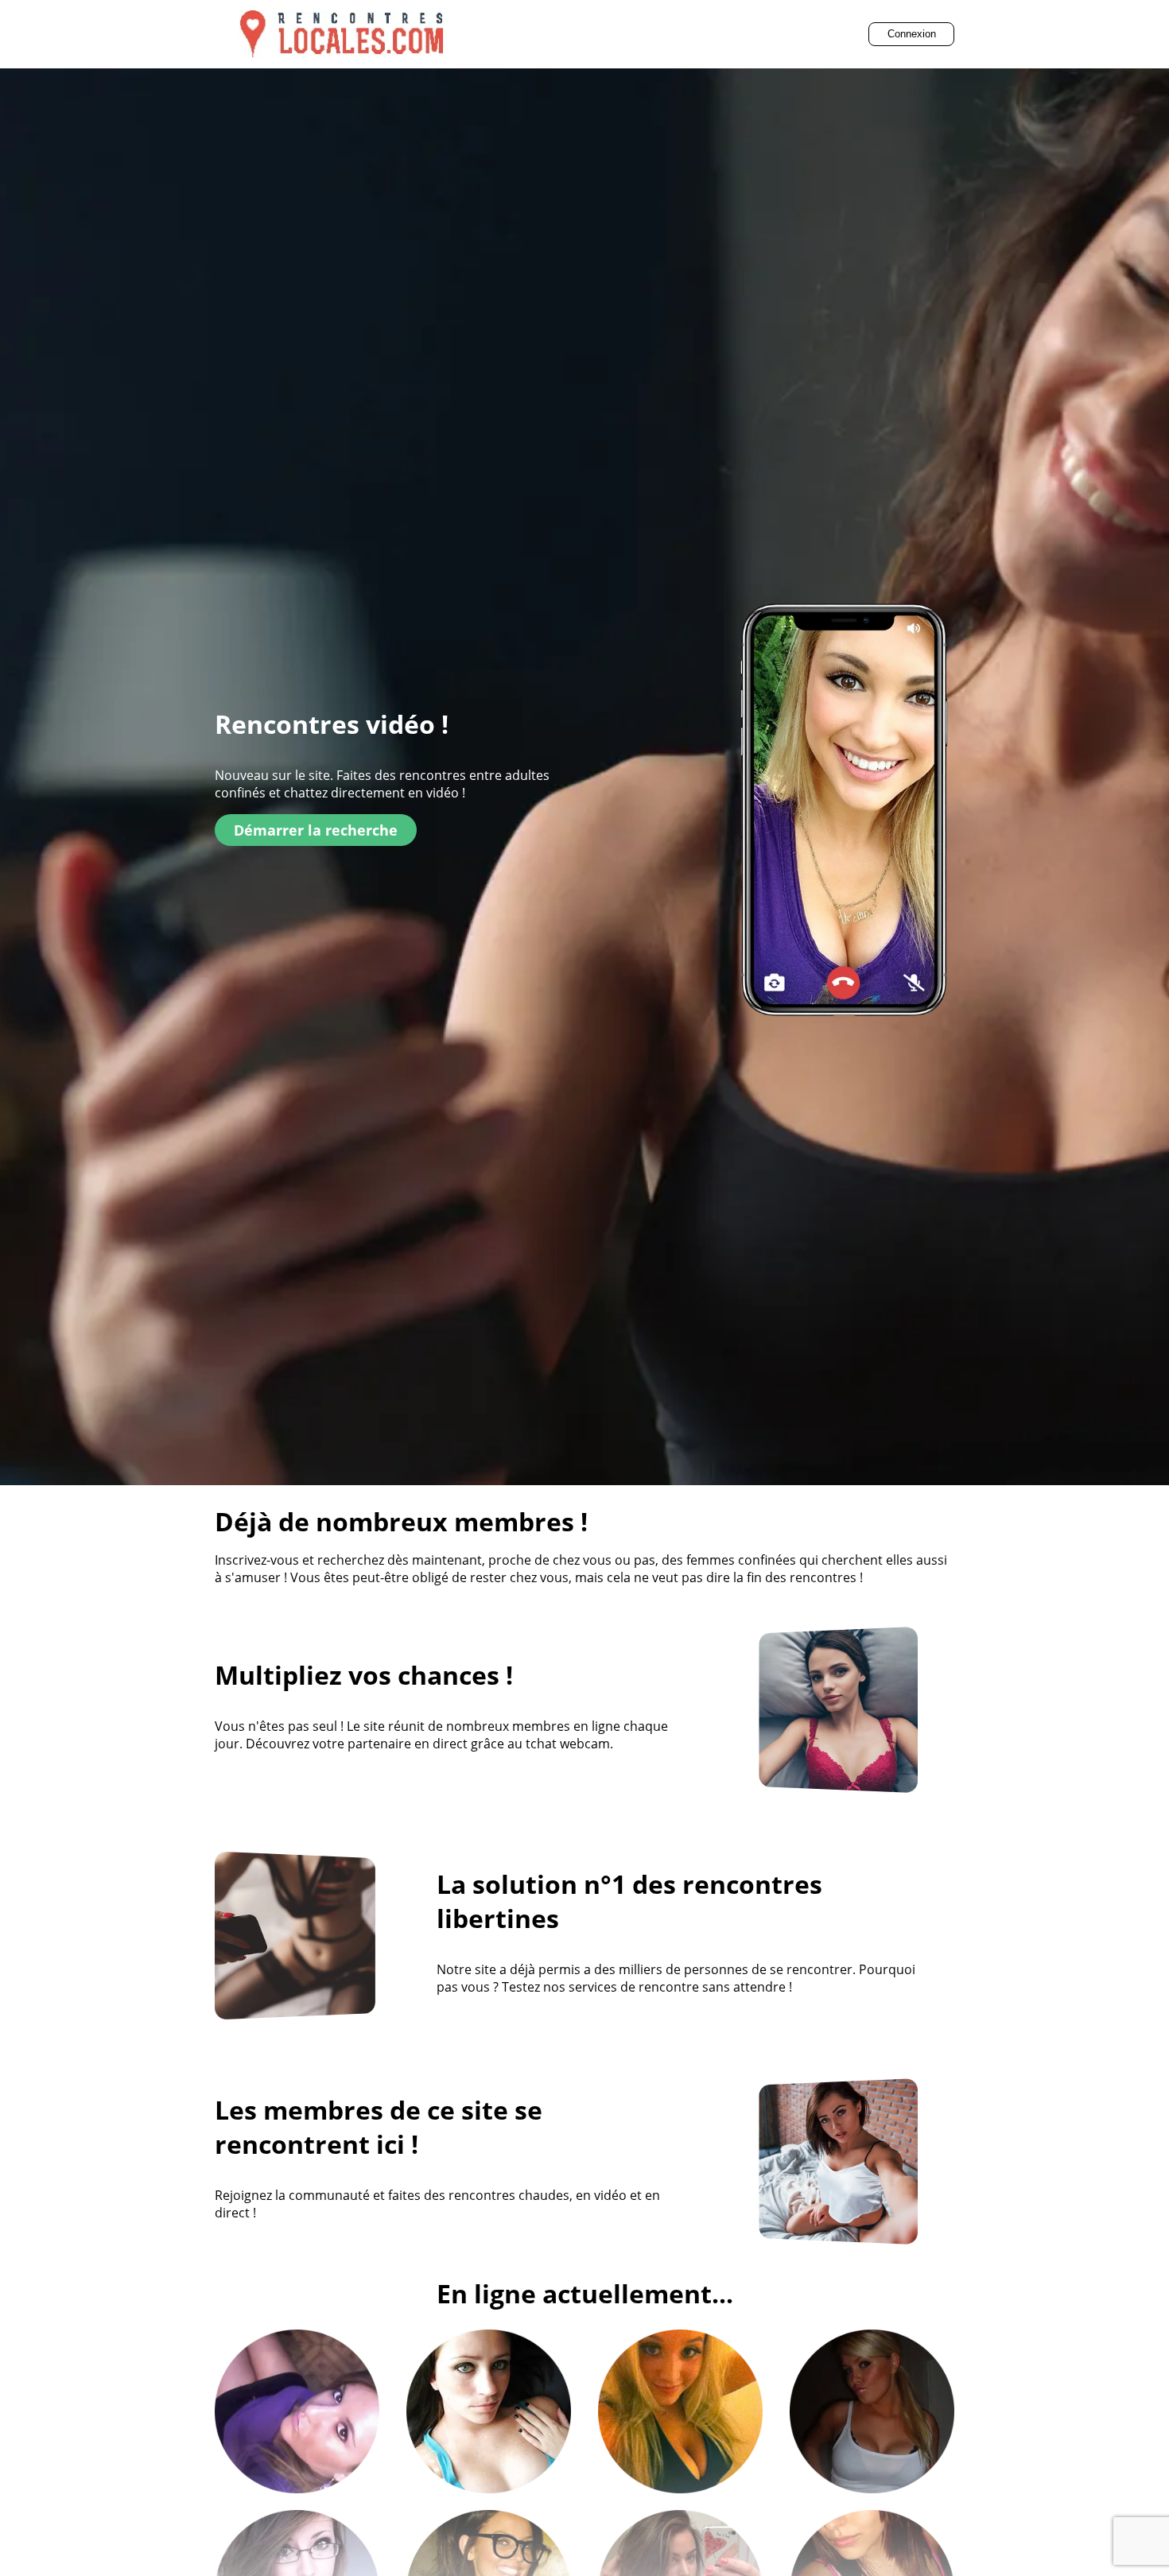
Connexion (912, 34)
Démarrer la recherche (316, 830)
